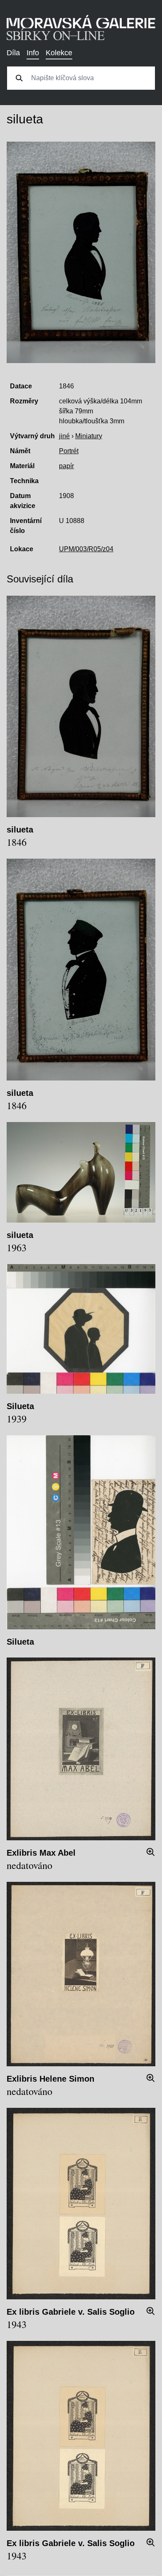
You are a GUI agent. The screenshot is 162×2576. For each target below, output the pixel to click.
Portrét (69, 451)
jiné (64, 436)
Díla (13, 53)
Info (33, 53)
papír (66, 466)
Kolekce (59, 53)
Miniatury (89, 436)
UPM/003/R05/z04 (86, 549)
